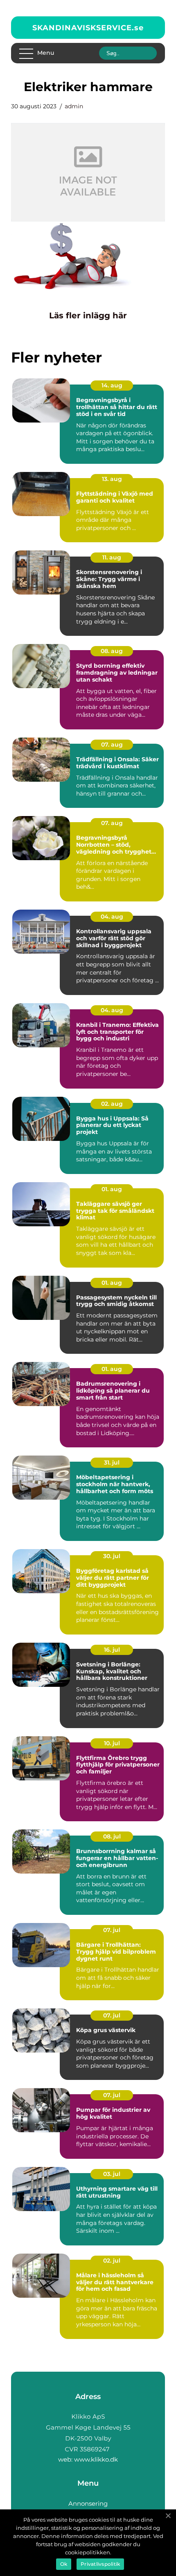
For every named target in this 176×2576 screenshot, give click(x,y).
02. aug (112, 1104)
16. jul (112, 1650)
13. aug (112, 479)
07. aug (112, 745)
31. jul (112, 1462)
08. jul (112, 1836)
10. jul (112, 1743)
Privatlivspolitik (100, 2564)
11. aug (112, 557)
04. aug (112, 917)
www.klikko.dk (96, 2459)
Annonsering (88, 2503)
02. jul (112, 2261)
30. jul (112, 1556)
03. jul (112, 2174)
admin (74, 106)
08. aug (112, 651)
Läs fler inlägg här (88, 315)
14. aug (112, 385)
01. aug (112, 1189)
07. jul (112, 1930)
